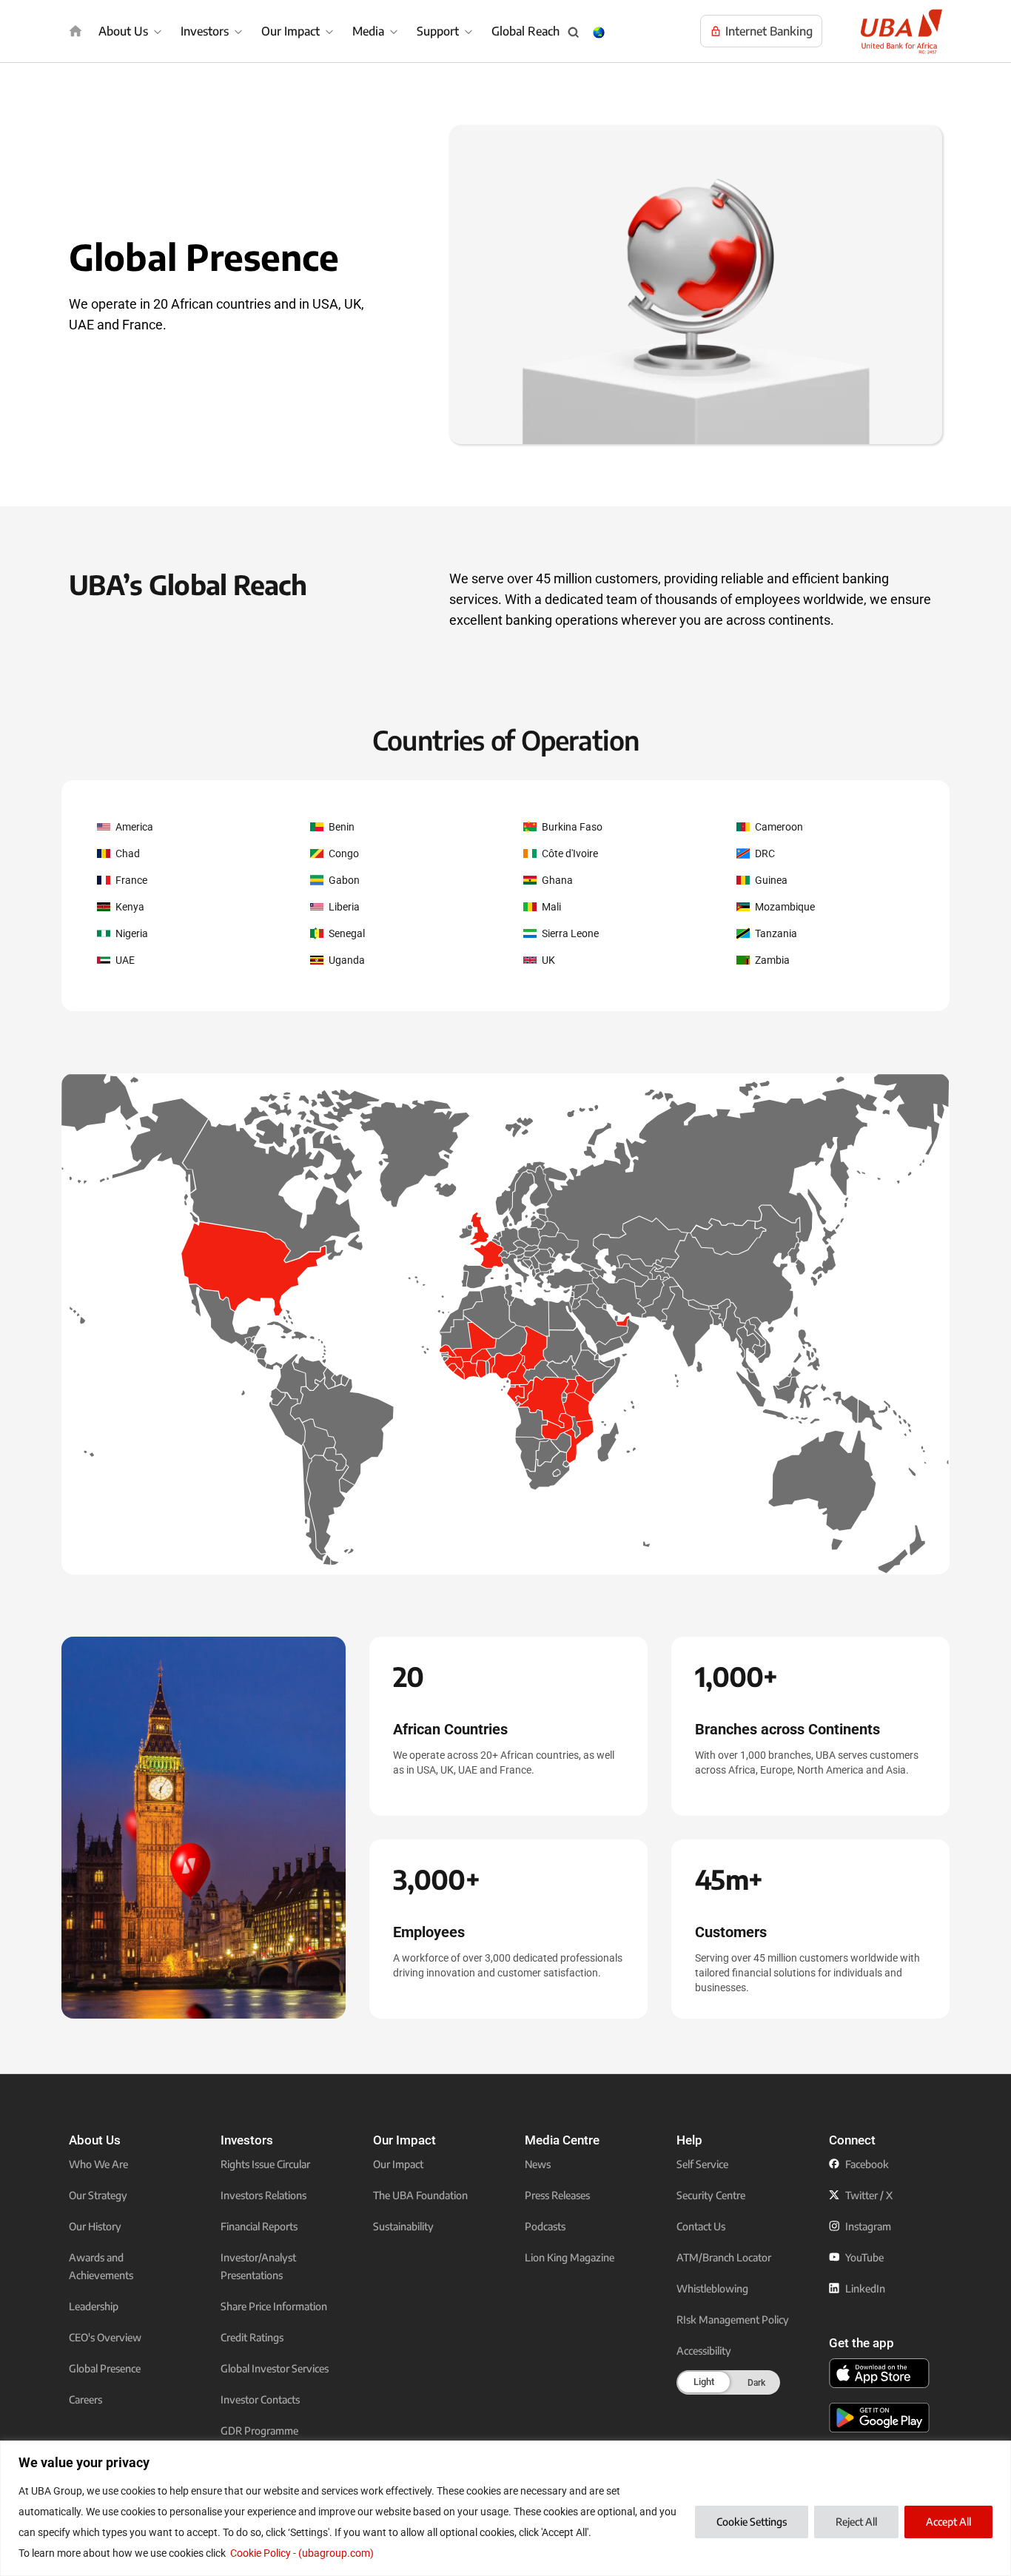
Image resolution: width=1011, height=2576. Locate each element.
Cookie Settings (752, 2522)
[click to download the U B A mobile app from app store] (879, 2373)
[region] (505, 2508)
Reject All (856, 2522)
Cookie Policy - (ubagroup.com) (302, 2553)
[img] (75, 31)
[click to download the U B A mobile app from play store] (879, 2418)
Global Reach (525, 31)
